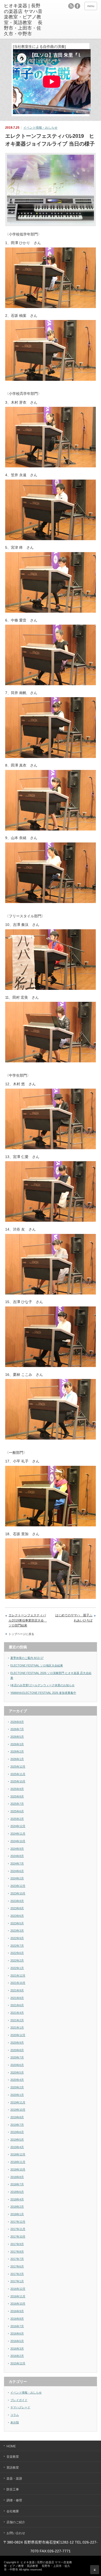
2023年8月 (17, 1908)
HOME (11, 2446)
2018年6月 (17, 2192)
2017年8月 (17, 2252)
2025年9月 (17, 1789)
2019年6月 (17, 2132)
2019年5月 (17, 2140)
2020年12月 (18, 2035)
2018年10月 (18, 2169)
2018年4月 (17, 2199)
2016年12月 (18, 2289)
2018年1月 (17, 2214)
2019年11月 (18, 2102)
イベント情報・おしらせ (40, 128)
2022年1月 (17, 1968)
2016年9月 (17, 2311)
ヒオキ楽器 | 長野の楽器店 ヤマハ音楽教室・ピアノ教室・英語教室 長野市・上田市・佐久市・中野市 (38, 2566)
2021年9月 (17, 1990)
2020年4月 (17, 2080)
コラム (15, 2415)
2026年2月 (17, 1751)
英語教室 (13, 2468)
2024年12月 (18, 1826)
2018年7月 (17, 2184)
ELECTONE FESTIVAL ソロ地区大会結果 (37, 1665)
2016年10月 (18, 2304)
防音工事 (13, 2489)
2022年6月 (17, 1953)
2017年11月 (18, 2229)
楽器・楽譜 (14, 2479)
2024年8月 (17, 1856)
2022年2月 (17, 1960)
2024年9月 (17, 1849)
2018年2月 (17, 2207)
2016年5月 (17, 2341)
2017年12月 (18, 2222)
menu (91, 6)
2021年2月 (17, 2020)
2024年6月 (17, 1871)
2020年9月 (17, 2043)
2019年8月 (17, 2117)
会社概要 (13, 2511)
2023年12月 (18, 1886)
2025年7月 (17, 1804)
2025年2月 (17, 1819)
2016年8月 (17, 2319)
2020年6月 (17, 2065)
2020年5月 (17, 2072)
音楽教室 (13, 2457)
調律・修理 (14, 2500)
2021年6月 (17, 2005)
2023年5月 (17, 1923)
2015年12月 (18, 2363)
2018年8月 (17, 2177)
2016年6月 (17, 2333)
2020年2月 (17, 2087)
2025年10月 (18, 1781)
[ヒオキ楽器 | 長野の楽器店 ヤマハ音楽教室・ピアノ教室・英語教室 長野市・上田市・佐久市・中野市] (24, 20)
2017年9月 (17, 2244)
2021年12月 (18, 1976)
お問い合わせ (16, 2533)
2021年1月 (17, 2028)
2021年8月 (17, 1998)
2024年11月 (18, 1834)
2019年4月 (17, 2147)
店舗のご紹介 (16, 2522)
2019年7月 (17, 2125)
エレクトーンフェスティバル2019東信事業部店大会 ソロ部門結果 (28, 1620)
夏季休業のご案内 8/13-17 (27, 1658)
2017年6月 (17, 2266)
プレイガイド (19, 2400)
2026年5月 (17, 1737)
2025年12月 (18, 1767)
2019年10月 (18, 2110)
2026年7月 (17, 1729)
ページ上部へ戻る (95, 2570)
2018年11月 (18, 2162)
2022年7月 (17, 1946)
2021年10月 (18, 1983)
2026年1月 (17, 1759)
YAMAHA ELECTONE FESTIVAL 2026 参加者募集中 (43, 1693)
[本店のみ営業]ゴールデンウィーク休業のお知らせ (42, 1685)
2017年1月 (17, 2281)
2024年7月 (17, 1864)
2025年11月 (18, 1774)
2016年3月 (17, 2349)
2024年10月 (18, 1841)
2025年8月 (17, 1796)
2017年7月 (17, 2259)
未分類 (15, 2422)
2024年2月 (17, 1878)
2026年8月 (17, 1722)
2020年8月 (17, 2050)
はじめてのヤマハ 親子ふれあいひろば (74, 1618)
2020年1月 (17, 2095)
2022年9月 (17, 1938)
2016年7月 (17, 2326)
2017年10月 (18, 2237)
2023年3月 (17, 1931)
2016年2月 (17, 2356)
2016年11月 (18, 2296)
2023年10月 (18, 1893)
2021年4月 (17, 2013)
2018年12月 (18, 2154)
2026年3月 (17, 1744)
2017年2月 (17, 2274)
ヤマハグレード (20, 2407)
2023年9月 (17, 1901)
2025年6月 (17, 1811)
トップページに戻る (21, 1634)
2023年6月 (17, 1916)
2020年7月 (17, 2057)
